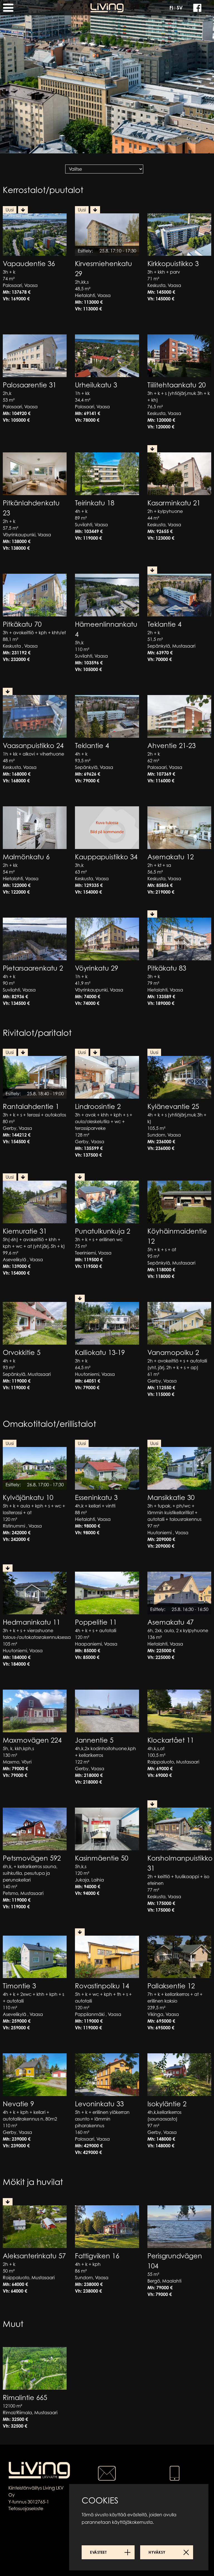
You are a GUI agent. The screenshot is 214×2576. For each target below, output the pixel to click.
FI (171, 8)
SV (180, 8)
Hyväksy (157, 2552)
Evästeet (98, 2552)
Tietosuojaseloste (26, 2509)
